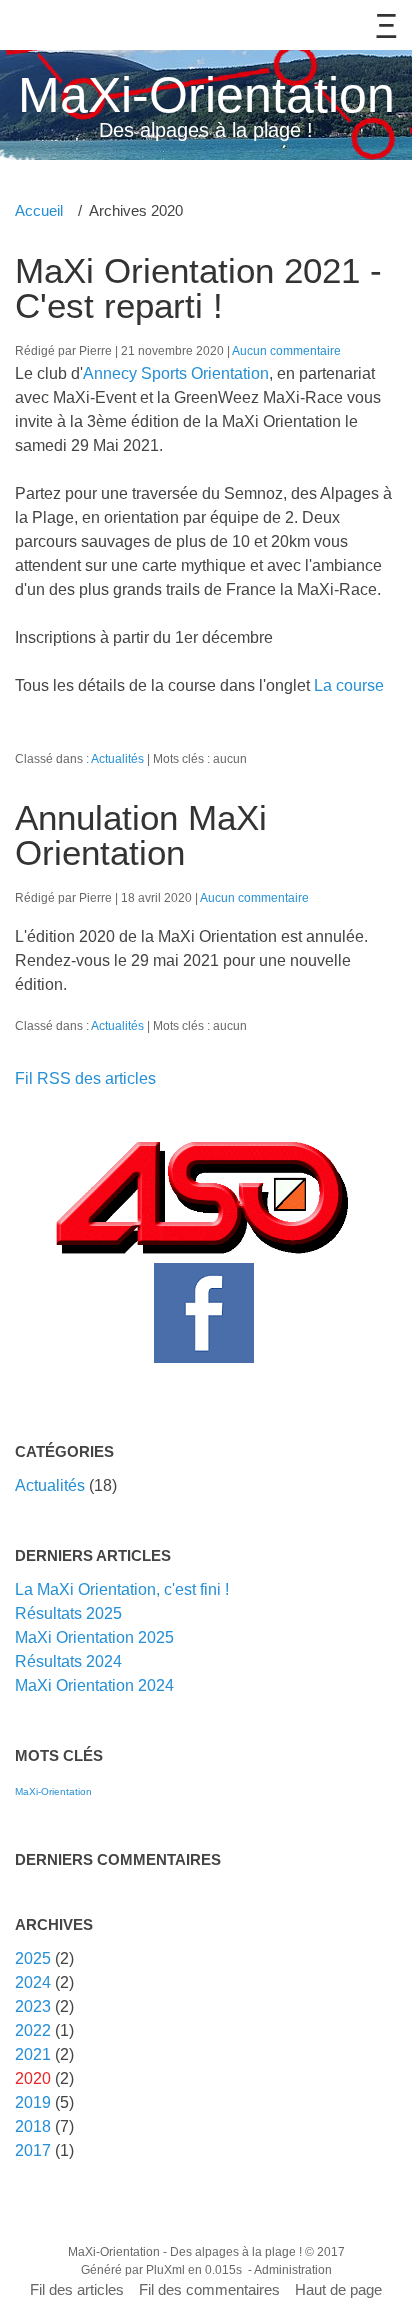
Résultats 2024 (68, 1661)
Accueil (39, 210)
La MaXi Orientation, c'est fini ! (122, 1589)
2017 (33, 2150)
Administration (293, 2270)
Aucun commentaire (286, 350)
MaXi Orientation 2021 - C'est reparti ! (198, 288)
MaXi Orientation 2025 (94, 1637)
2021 (33, 2054)
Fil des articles (77, 2289)
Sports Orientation (203, 373)
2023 (33, 2006)
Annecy (110, 373)
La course (349, 685)
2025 (33, 1958)
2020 (33, 2078)
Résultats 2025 (68, 1613)
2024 (33, 1982)
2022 (33, 2030)
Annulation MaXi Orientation (141, 835)
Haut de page (338, 2289)
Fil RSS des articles (85, 1078)
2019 (33, 2102)
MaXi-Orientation (206, 95)
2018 (33, 2126)
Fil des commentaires (209, 2289)
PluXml (165, 2270)
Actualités (117, 758)
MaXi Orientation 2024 (94, 1685)
